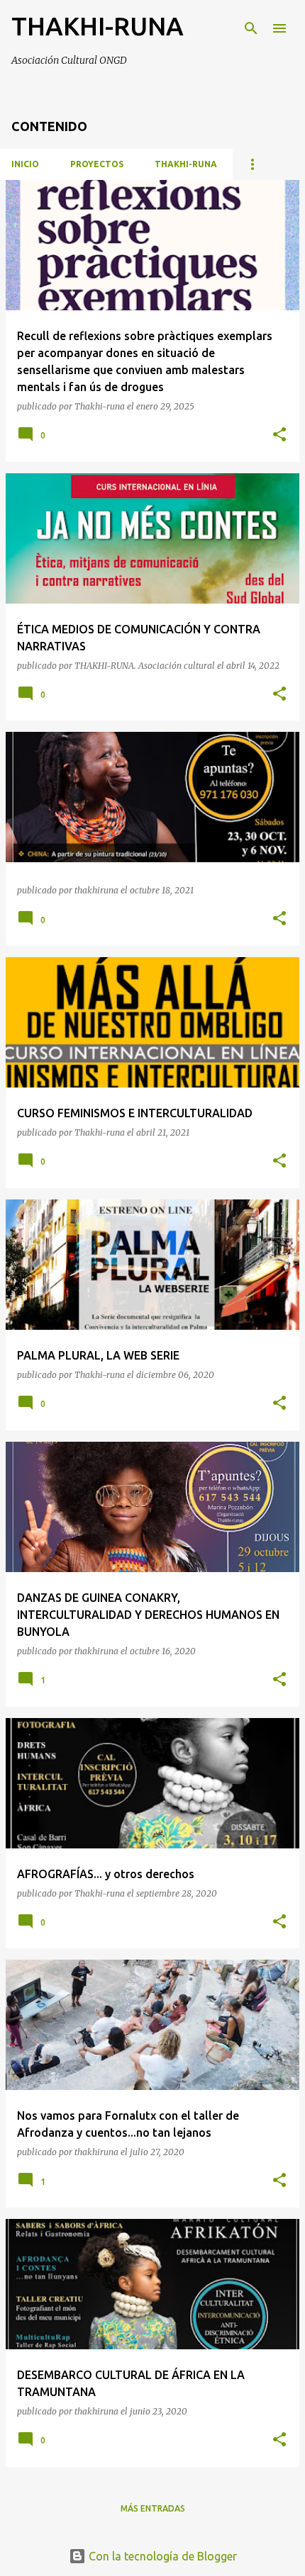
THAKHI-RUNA (186, 164)
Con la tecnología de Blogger (161, 2556)
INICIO (25, 164)
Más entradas (153, 2508)
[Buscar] (251, 28)
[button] (279, 435)
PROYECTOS (97, 164)
